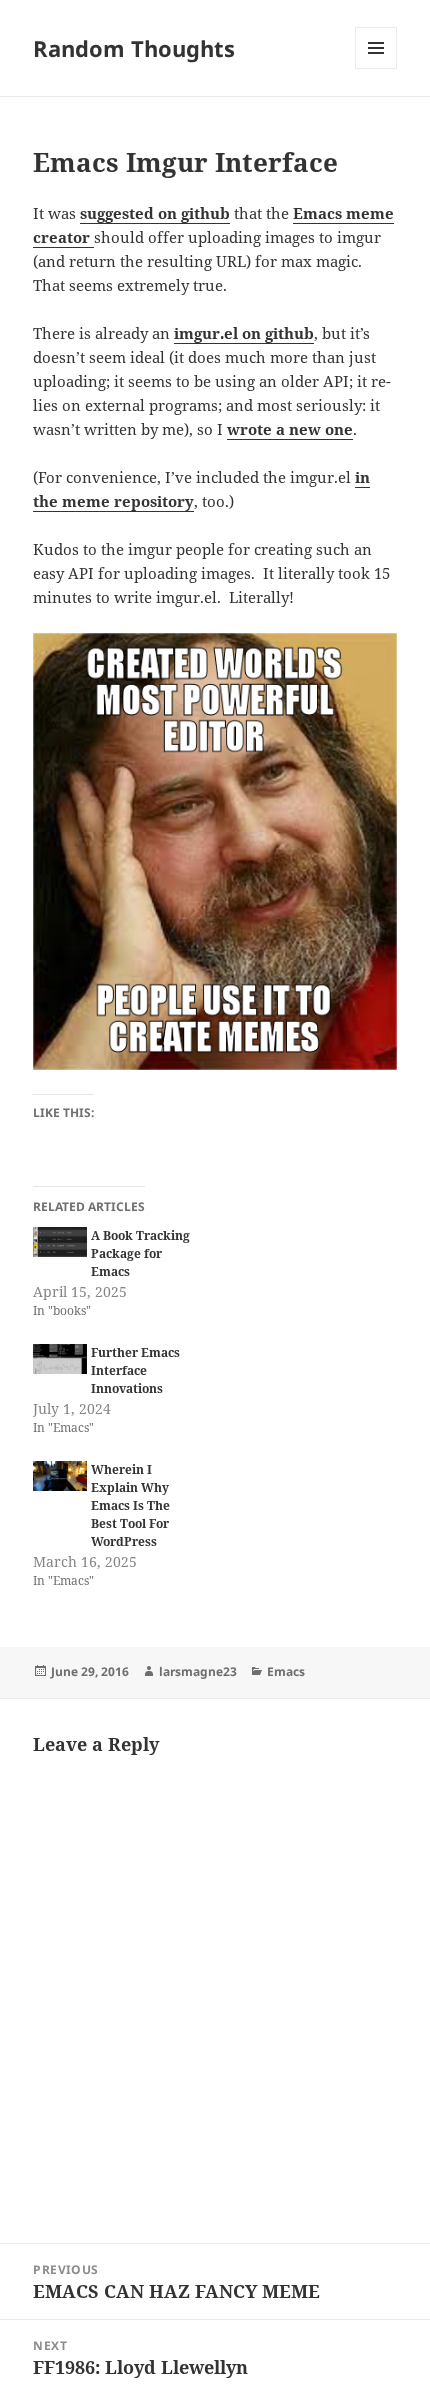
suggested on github (155, 213)
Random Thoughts (134, 48)
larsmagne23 (198, 1671)
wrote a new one (290, 429)
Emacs (286, 1671)
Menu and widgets (376, 68)
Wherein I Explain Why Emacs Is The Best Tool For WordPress (130, 1505)
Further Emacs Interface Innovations (135, 1370)
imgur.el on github (244, 333)
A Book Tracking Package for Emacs (140, 1253)
